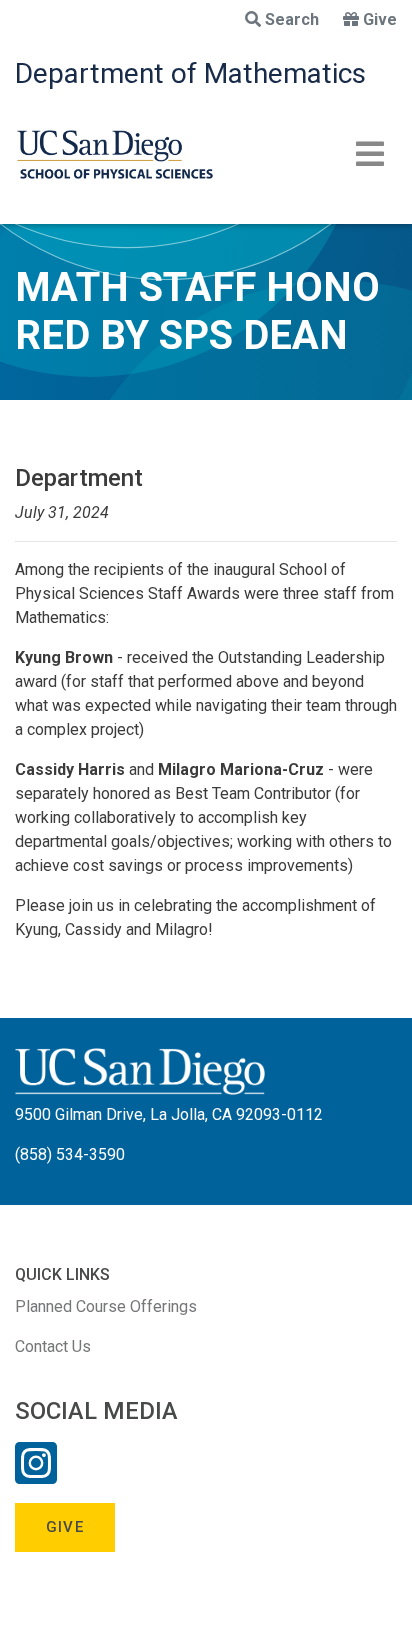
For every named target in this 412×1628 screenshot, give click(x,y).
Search (292, 19)
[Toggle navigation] (370, 154)
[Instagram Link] (36, 1476)
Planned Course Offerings (106, 1306)
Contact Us (53, 1346)
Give (380, 19)
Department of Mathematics (190, 73)
